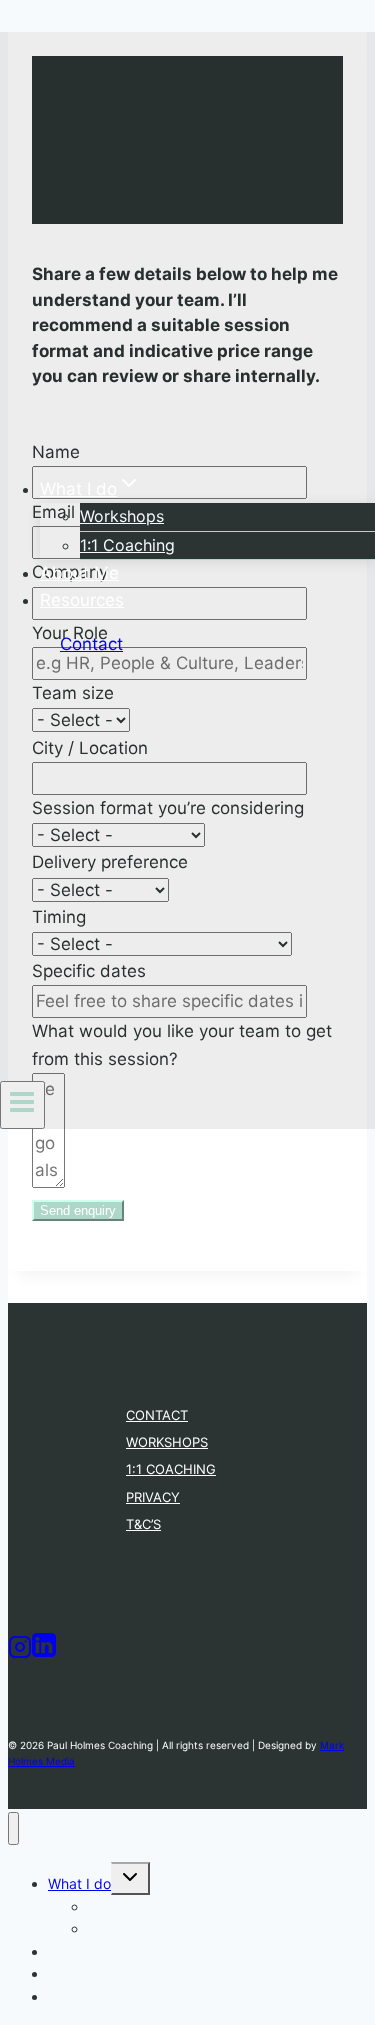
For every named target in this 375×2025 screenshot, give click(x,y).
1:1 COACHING (171, 1469)
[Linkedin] (44, 1653)
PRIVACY (153, 1497)
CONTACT (157, 1415)
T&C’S (143, 1524)
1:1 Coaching (127, 545)
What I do (79, 1883)
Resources (82, 600)
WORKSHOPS (167, 1442)
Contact (91, 644)
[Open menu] (22, 1105)
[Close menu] (13, 1828)
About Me (79, 573)
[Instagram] (20, 1653)
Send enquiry (78, 1210)
